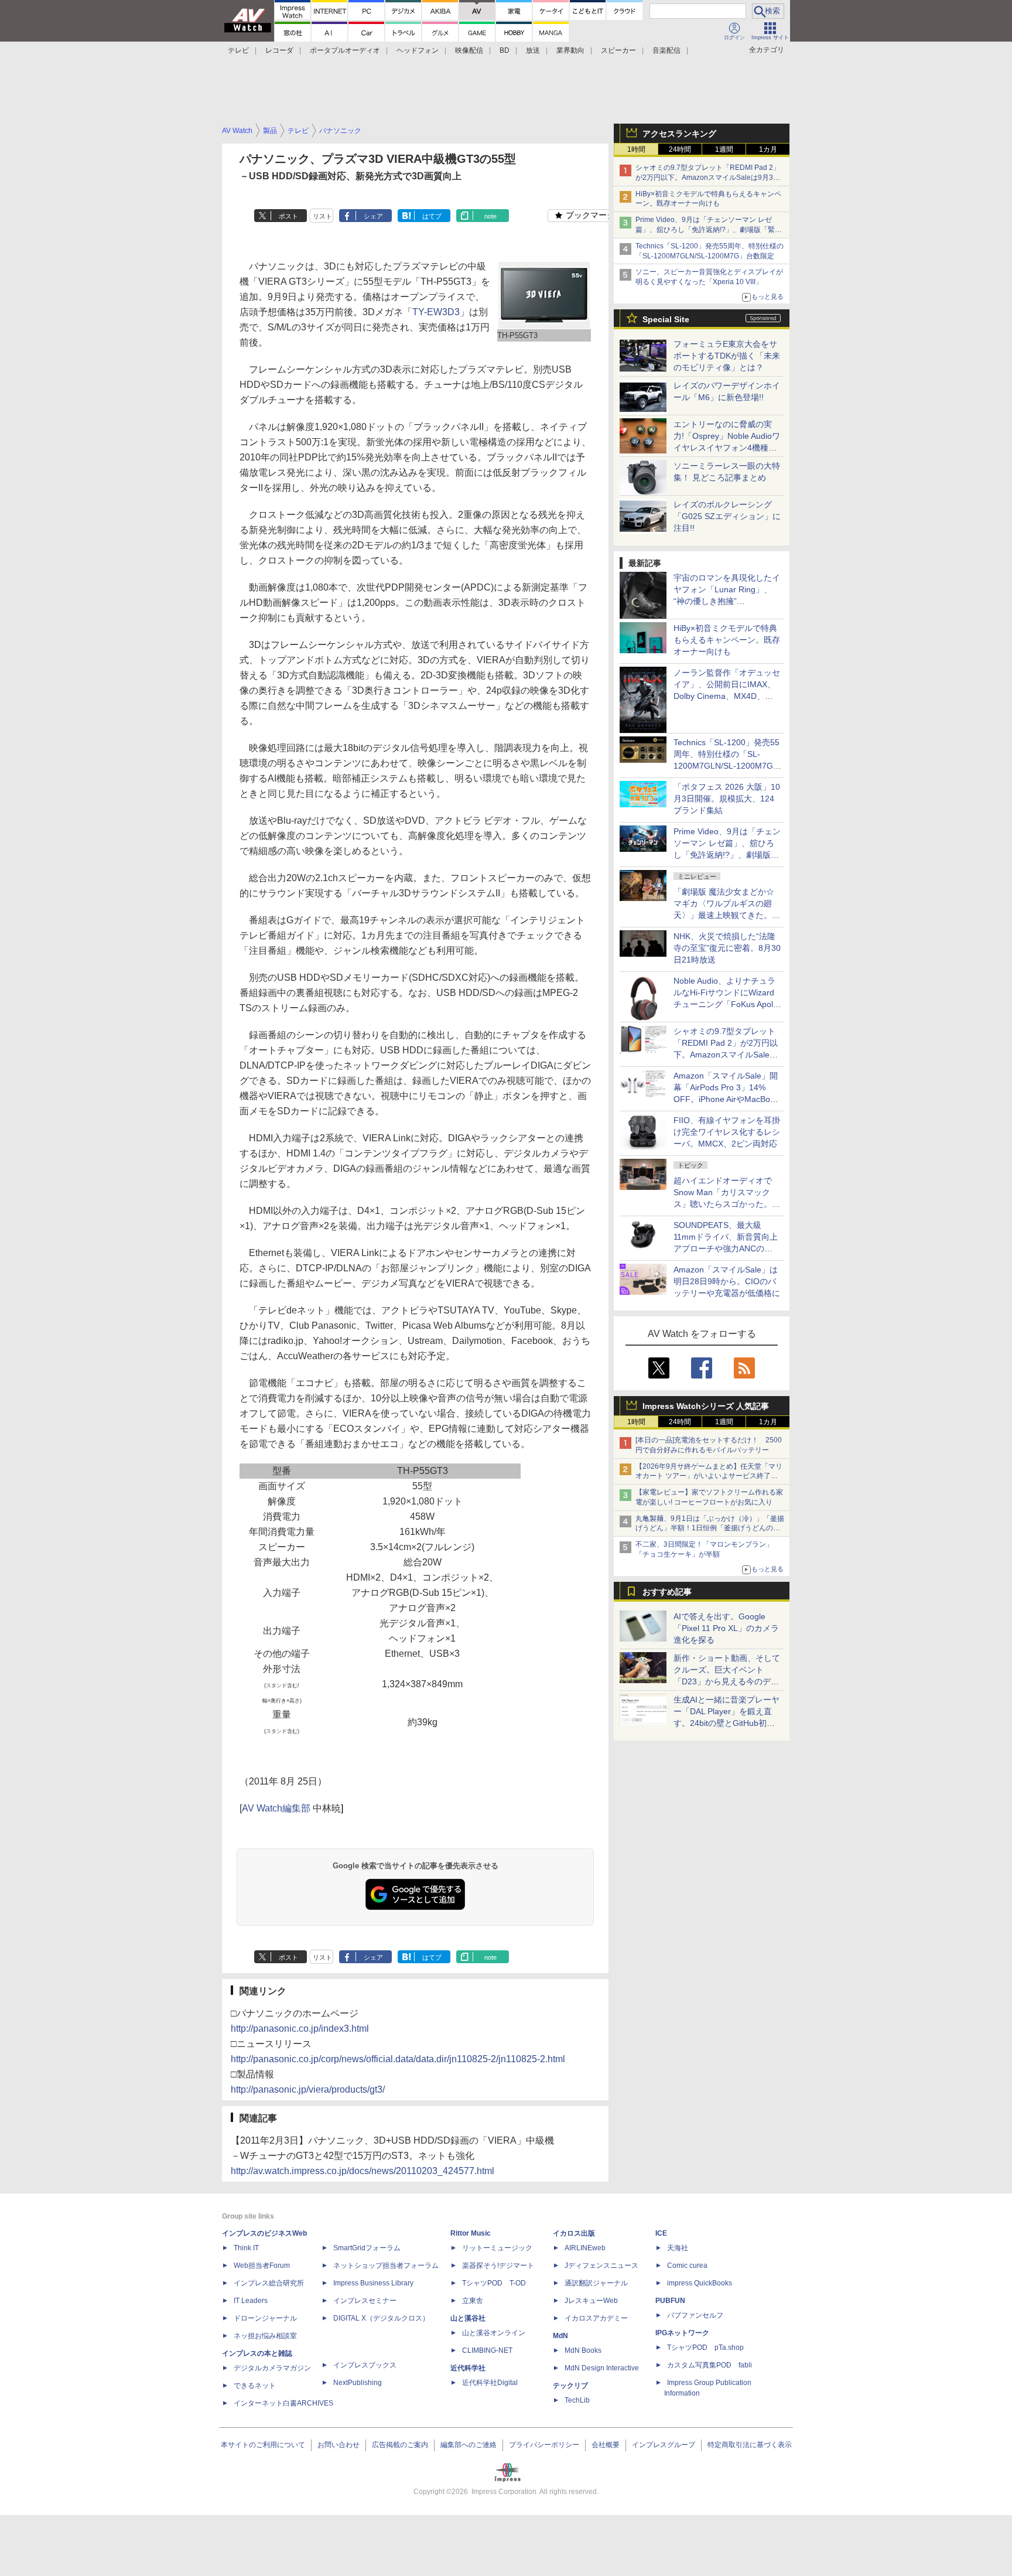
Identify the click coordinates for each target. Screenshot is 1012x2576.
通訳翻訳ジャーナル (596, 2283)
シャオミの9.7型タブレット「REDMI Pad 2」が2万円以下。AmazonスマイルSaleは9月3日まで (708, 178)
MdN (560, 2336)
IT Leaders (251, 2301)
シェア (373, 216)
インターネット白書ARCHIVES (283, 2403)
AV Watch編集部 (276, 1808)
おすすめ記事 (667, 1592)
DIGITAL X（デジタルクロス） (381, 2318)
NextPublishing (358, 2383)
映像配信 (469, 50)
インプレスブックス (365, 2365)
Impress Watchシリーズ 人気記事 (706, 1406)
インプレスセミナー (365, 2301)
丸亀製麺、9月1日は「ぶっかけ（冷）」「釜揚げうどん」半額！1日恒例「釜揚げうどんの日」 (710, 1528)
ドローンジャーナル (265, 2318)
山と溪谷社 (468, 2318)
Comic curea (687, 2265)
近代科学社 (468, 2368)
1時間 (636, 149)
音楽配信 (666, 50)
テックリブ (570, 2386)
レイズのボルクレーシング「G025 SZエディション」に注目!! (727, 516)
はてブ (432, 216)
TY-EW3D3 (436, 312)
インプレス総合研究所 (269, 2283)
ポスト (288, 216)
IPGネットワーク (682, 2333)
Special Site (666, 319)
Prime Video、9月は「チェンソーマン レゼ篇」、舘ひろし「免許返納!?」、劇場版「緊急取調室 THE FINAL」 (709, 230)
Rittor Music (471, 2233)
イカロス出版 (574, 2233)
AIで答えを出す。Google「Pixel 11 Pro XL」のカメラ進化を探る (726, 1628)
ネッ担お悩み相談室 (265, 2336)
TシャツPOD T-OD (494, 2283)
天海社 (678, 2248)
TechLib (577, 2400)
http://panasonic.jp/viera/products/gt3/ (308, 2089)
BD (505, 50)
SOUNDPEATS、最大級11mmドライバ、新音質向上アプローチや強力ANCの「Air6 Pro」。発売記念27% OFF (726, 1248)
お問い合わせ (339, 2445)
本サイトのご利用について (263, 2445)
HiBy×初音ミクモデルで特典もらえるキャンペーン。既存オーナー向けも (727, 640)
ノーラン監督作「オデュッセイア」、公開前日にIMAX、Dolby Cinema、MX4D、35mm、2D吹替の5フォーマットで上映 (727, 696)
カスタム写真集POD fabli (710, 2365)
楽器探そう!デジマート (498, 2265)
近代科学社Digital (490, 2383)
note (490, 216)
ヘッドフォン (418, 50)
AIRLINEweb (585, 2248)
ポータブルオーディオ (345, 50)
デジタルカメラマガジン (272, 2368)
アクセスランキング (679, 134)
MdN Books (583, 2350)
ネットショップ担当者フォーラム (386, 2265)
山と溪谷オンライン (494, 2333)
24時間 (680, 149)
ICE (661, 2233)
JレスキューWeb (591, 2301)
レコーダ (279, 50)
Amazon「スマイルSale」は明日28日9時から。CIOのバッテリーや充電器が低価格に (727, 1281)
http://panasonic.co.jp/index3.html (300, 2029)
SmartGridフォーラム (367, 2248)
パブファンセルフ (695, 2315)
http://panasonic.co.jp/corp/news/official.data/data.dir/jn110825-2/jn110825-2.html (398, 2059)
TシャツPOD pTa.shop (705, 2348)
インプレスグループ (664, 2445)
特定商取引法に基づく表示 (750, 2445)
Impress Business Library (373, 2283)
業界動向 (570, 50)
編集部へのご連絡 (469, 2445)
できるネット (255, 2386)
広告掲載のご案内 (400, 2445)
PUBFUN (670, 2301)
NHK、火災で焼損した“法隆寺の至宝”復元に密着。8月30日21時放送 (727, 948)
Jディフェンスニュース (601, 2265)
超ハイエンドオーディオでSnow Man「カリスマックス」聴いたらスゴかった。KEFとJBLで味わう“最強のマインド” (727, 1204)
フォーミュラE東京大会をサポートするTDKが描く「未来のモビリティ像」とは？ (727, 356)
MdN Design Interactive (602, 2368)
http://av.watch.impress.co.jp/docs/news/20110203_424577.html (363, 2171)
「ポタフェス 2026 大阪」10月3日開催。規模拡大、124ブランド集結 (727, 799)
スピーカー (618, 50)
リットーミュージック (497, 2248)
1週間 (724, 149)
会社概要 (606, 2445)
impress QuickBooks (700, 2283)
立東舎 (473, 2301)
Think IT (246, 2248)
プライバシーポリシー (544, 2445)
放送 (533, 50)
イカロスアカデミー (596, 2318)
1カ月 (768, 149)
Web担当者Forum (262, 2265)
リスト (322, 216)
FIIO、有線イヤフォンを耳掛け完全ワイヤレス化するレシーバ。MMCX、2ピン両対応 (727, 1132)
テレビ (238, 50)
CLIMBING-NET (487, 2350)
